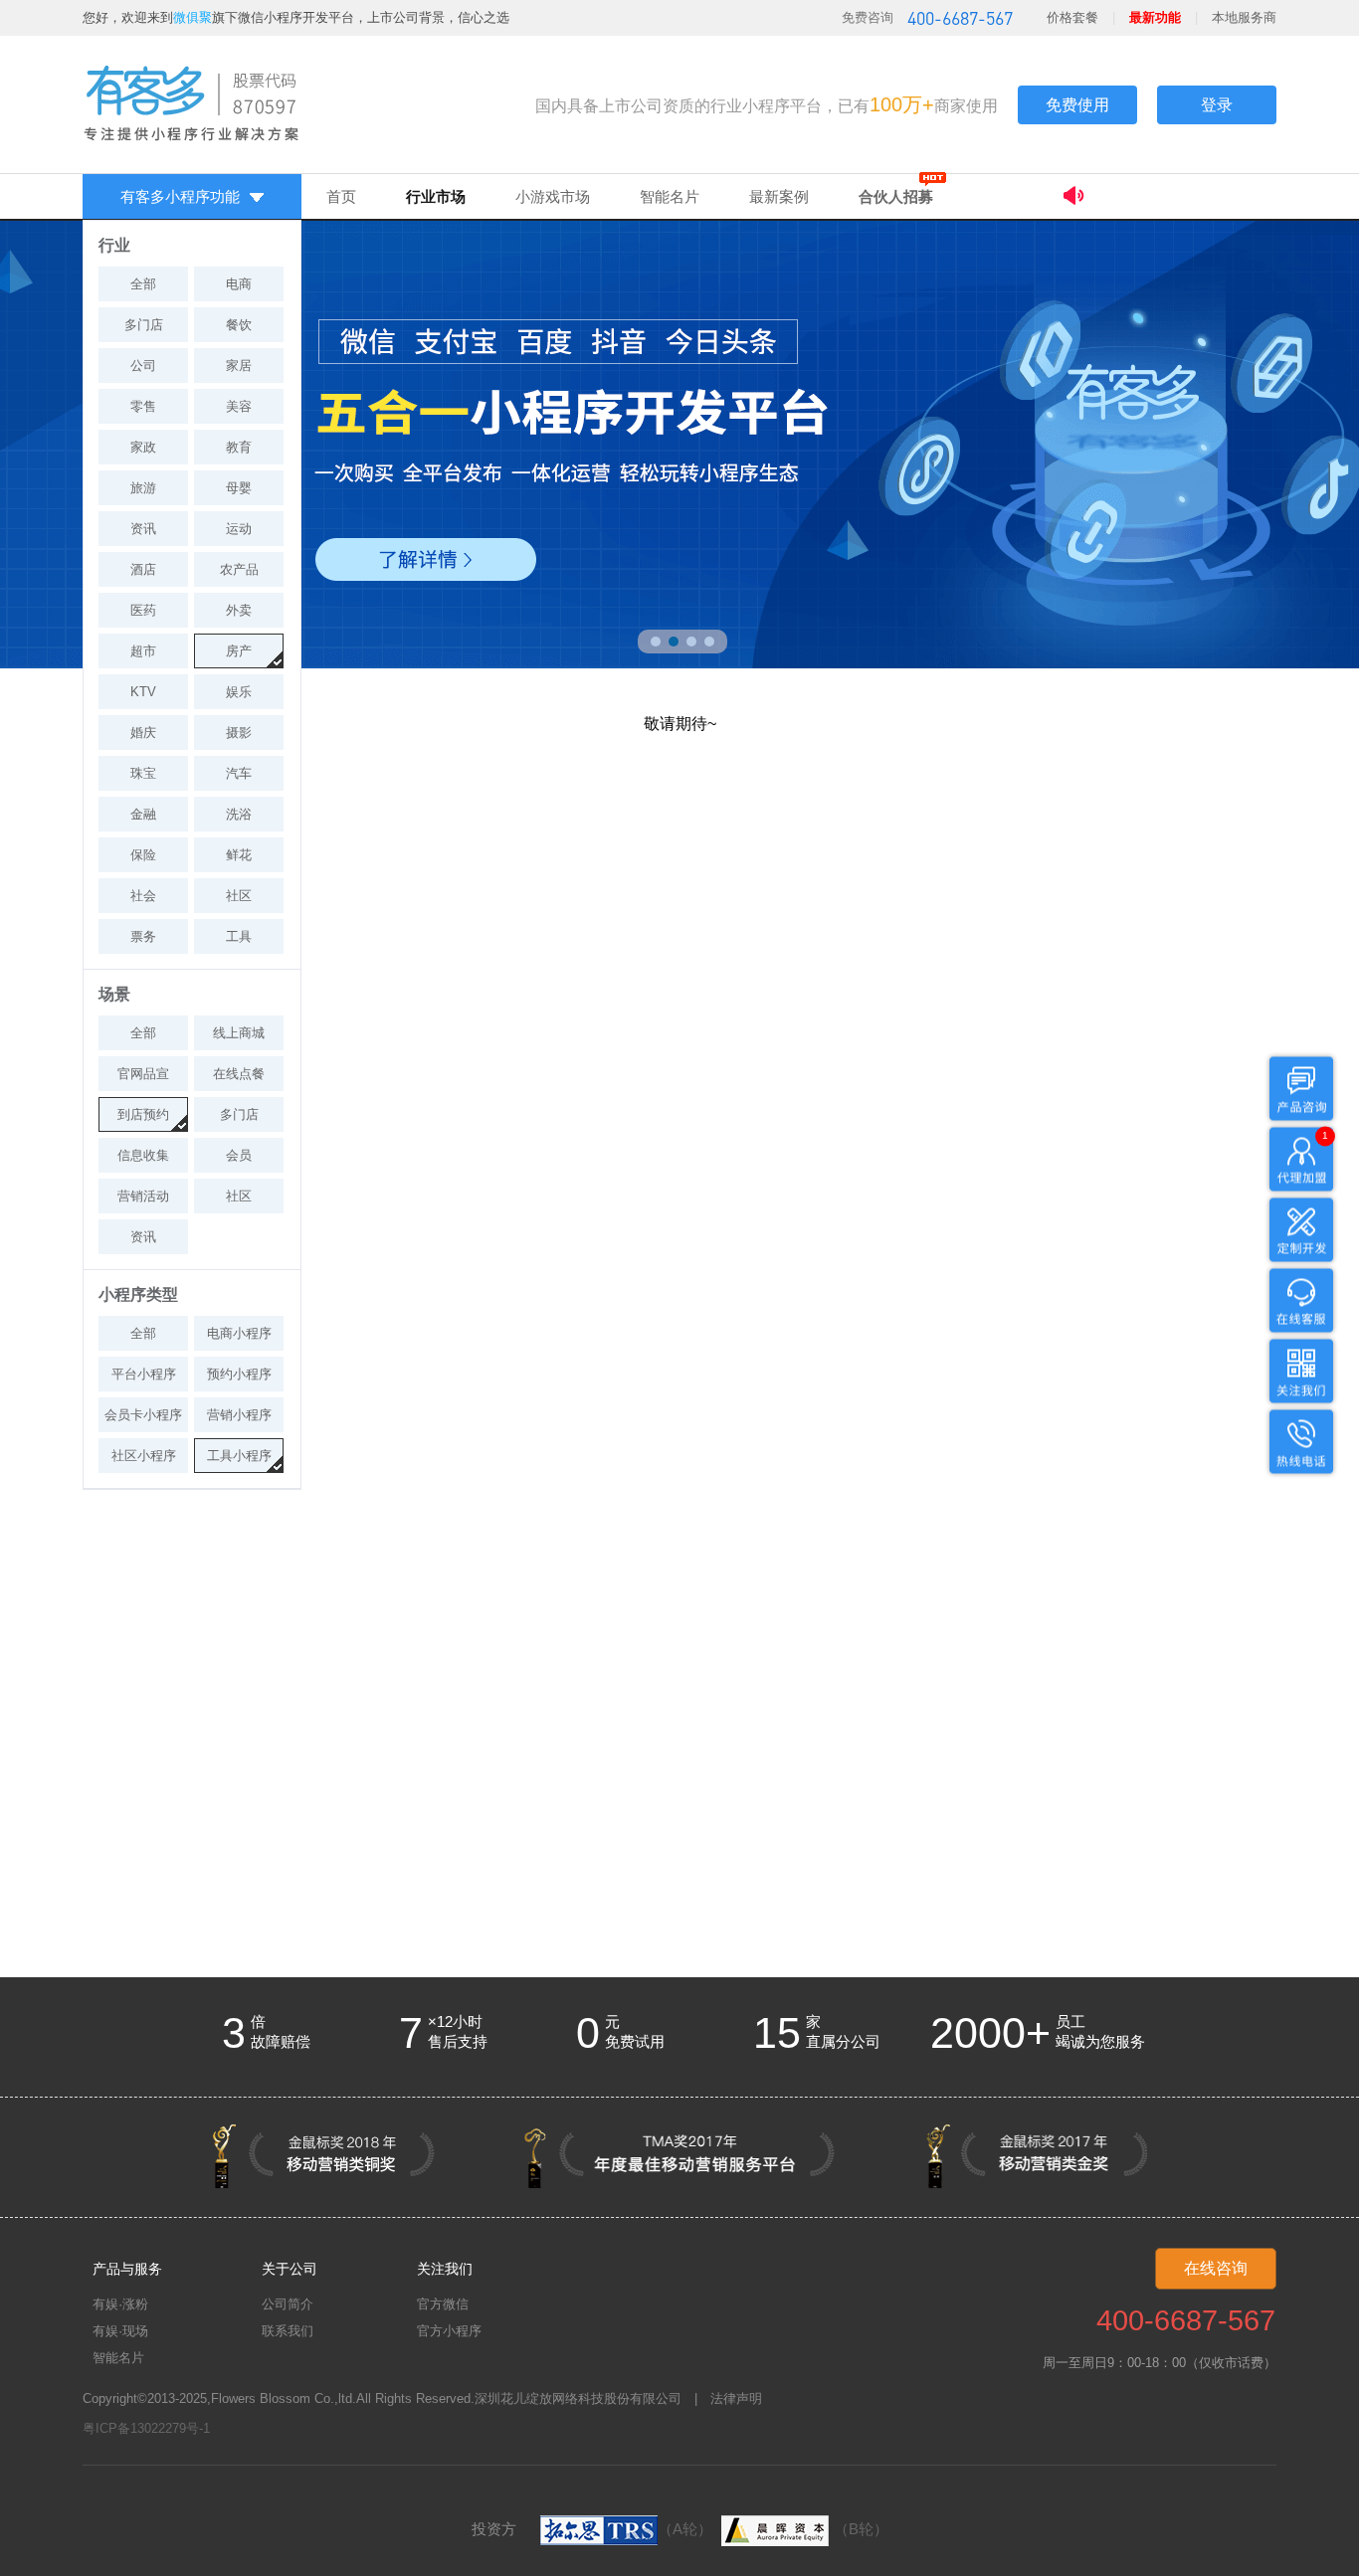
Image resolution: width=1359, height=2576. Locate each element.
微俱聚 (193, 17)
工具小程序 (239, 1456)
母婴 (239, 488)
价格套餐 (1072, 17)
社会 (143, 896)
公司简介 (288, 2304)
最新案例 (779, 196)
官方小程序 (449, 2331)
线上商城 (239, 1033)
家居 (239, 366)
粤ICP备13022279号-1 (146, 2428)
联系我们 (288, 2331)
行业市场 (436, 196)
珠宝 (143, 773)
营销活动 (143, 1196)
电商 (239, 284)
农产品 (239, 569)
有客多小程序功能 (180, 196)
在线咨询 (1216, 2268)
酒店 (143, 569)
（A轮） (685, 2529)
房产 (239, 651)
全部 (143, 284)
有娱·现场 (120, 2331)
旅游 (143, 488)
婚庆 (143, 733)
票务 (143, 936)
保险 (143, 855)
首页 (341, 196)
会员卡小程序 (143, 1415)
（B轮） (861, 2529)
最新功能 (1155, 17)
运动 (239, 529)
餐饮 (239, 325)
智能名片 (670, 196)
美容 (239, 406)
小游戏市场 (553, 196)
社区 (239, 896)
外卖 (239, 610)
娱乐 (239, 692)
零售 (143, 406)
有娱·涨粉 (120, 2304)
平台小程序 (144, 1374)
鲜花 (239, 855)
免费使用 (1077, 105)
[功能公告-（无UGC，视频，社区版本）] (1169, 198)
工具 (239, 936)
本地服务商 (1244, 17)
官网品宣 (143, 1074)
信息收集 (143, 1155)
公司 (143, 366)
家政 (143, 447)
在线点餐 (239, 1074)
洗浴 (239, 814)
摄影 (239, 733)
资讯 (143, 529)
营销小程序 (239, 1415)
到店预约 (143, 1114)
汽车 (239, 773)
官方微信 (443, 2304)
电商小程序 (239, 1333)
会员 (239, 1155)
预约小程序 (239, 1374)
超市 (143, 651)
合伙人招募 (896, 196)
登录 (1217, 105)
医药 (143, 610)
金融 (143, 814)
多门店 (144, 325)
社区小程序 (144, 1456)
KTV (143, 692)
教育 (239, 447)
